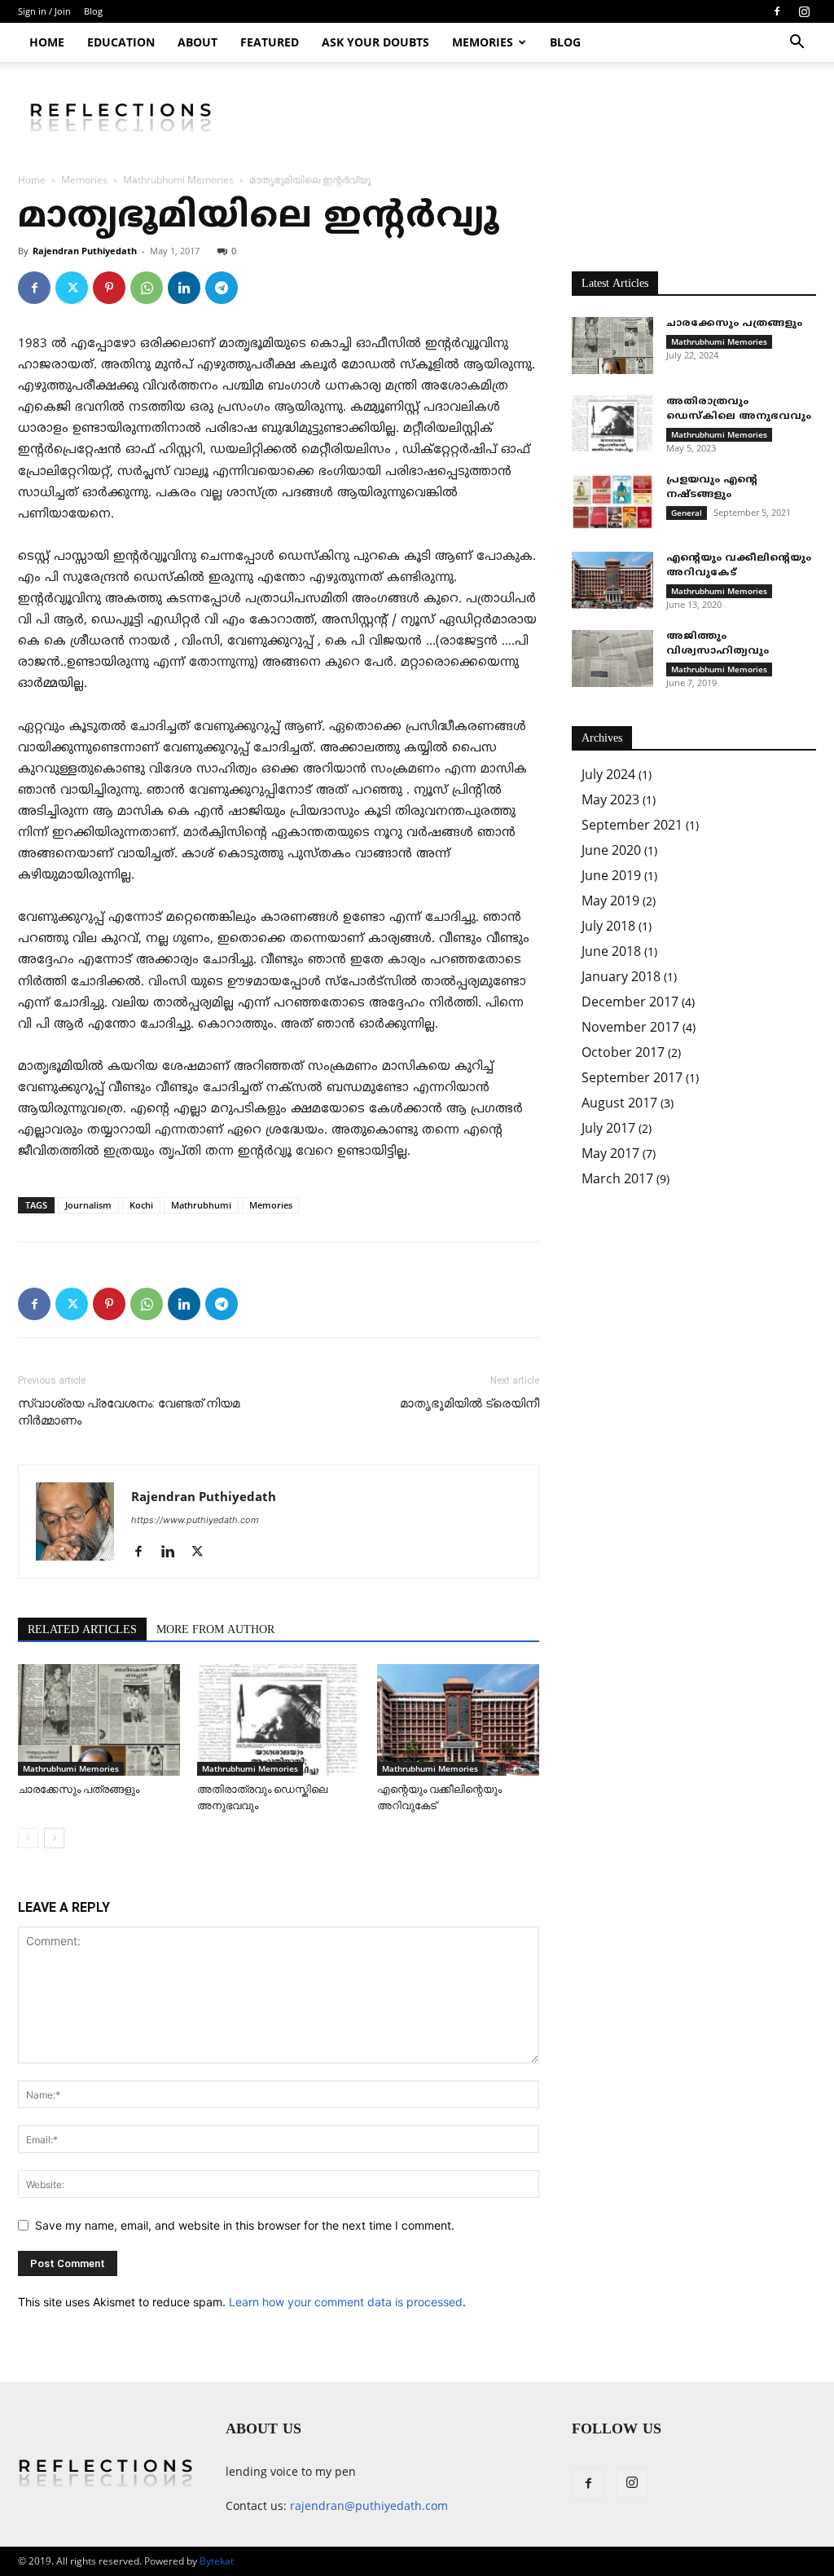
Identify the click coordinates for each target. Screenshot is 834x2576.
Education (121, 42)
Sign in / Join (44, 11)
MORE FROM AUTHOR (215, 1630)
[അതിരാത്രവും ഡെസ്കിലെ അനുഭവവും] (278, 1720)
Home (47, 42)
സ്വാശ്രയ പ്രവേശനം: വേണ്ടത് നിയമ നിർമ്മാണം (129, 1412)
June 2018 (611, 951)
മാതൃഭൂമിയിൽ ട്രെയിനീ (470, 1403)
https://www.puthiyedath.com (195, 1520)
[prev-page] (28, 1838)
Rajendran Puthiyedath (85, 251)
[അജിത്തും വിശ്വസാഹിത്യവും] (612, 658)
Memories (483, 42)
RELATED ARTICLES (82, 1630)
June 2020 (611, 850)
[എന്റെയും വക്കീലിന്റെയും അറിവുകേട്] (458, 1720)
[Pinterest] (109, 288)
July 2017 (608, 1128)
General (687, 513)
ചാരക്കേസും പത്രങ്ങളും (79, 1789)
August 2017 (619, 1103)
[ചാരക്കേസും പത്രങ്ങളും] (99, 1720)
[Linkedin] (184, 288)
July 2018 (608, 926)
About (198, 42)
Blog (93, 11)
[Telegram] (222, 288)
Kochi (141, 1205)
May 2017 (610, 1153)
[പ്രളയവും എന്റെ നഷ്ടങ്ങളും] (612, 502)
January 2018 (621, 976)
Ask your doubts (375, 42)
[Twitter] (72, 288)
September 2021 (632, 825)
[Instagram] (804, 11)
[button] (797, 44)
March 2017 (617, 1178)
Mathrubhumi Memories (178, 180)
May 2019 (610, 900)
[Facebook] (777, 11)
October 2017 (623, 1052)
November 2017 (630, 1027)
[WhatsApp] (147, 288)
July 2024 (608, 774)
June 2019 (611, 875)
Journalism (88, 1205)
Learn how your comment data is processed (346, 2302)
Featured (270, 42)
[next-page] (54, 1838)
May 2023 (610, 799)
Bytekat (217, 2561)
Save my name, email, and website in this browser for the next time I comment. (245, 2225)
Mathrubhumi (201, 1205)
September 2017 (632, 1077)
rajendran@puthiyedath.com (369, 2506)
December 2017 (630, 1002)
